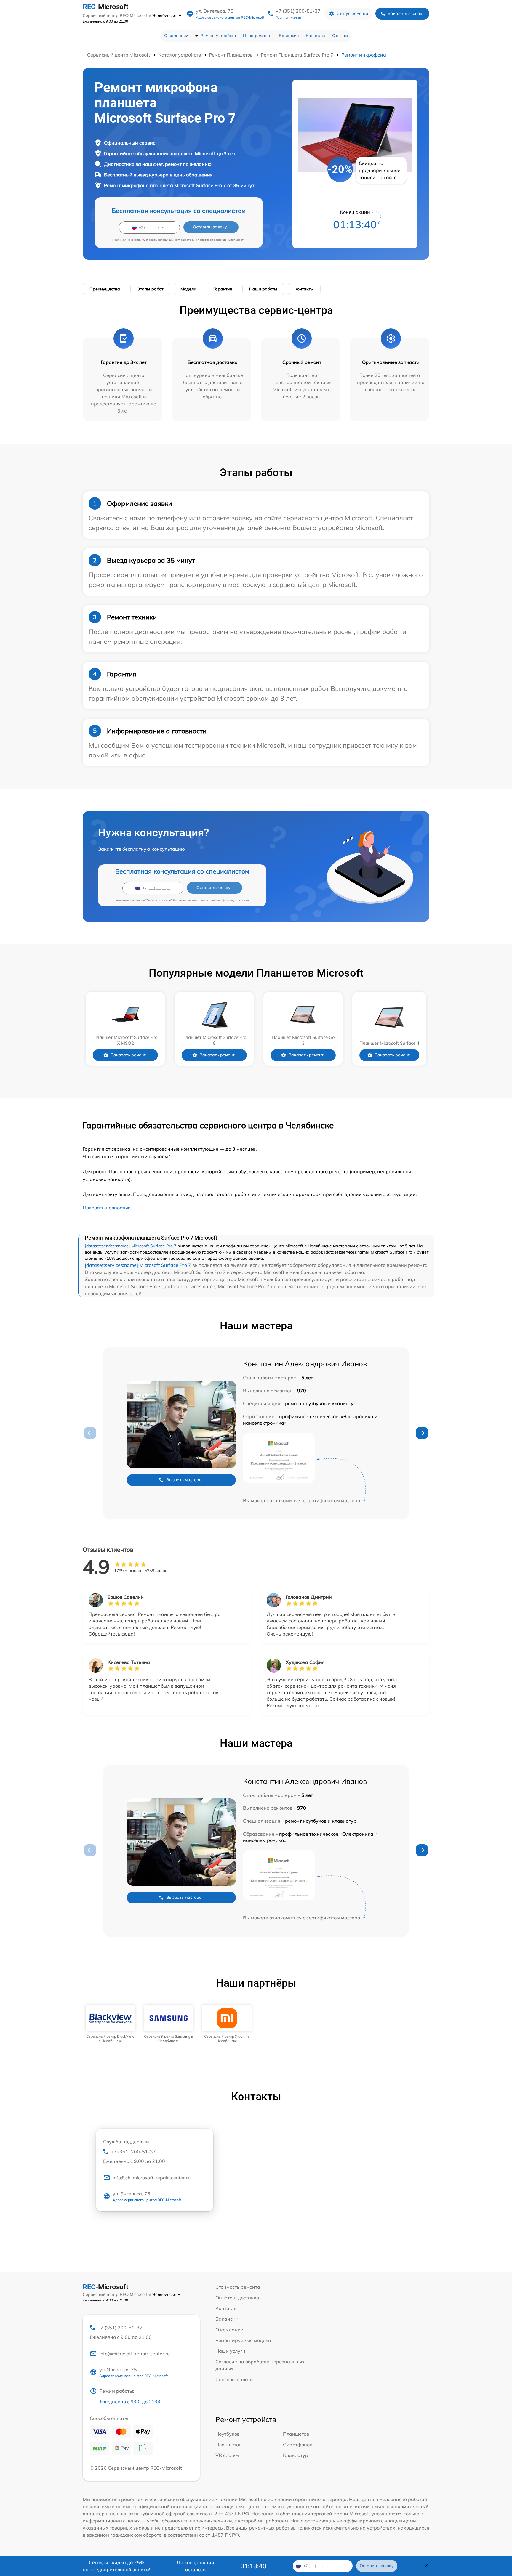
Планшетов (296, 2434)
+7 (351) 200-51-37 (298, 11)
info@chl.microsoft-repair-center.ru (152, 2178)
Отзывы (340, 36)
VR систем (227, 2455)
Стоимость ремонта (238, 2287)
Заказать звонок (405, 13)
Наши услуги (230, 2351)
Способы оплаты (235, 2379)
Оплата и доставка (237, 2298)
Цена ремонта (257, 36)
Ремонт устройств (218, 36)
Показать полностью (107, 1208)
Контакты (315, 36)
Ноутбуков (228, 2434)
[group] (110, 2024)
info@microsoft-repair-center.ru (135, 2354)
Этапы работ (150, 289)
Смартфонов (298, 2445)
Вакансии (289, 36)
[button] (422, 1433)
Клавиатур (296, 2455)
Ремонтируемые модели (243, 2340)
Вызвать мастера (184, 1480)
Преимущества (105, 289)
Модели (188, 289)
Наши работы (263, 289)
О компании (176, 36)
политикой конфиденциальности (221, 240)
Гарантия (223, 289)
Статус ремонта (352, 13)
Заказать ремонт (128, 1055)
